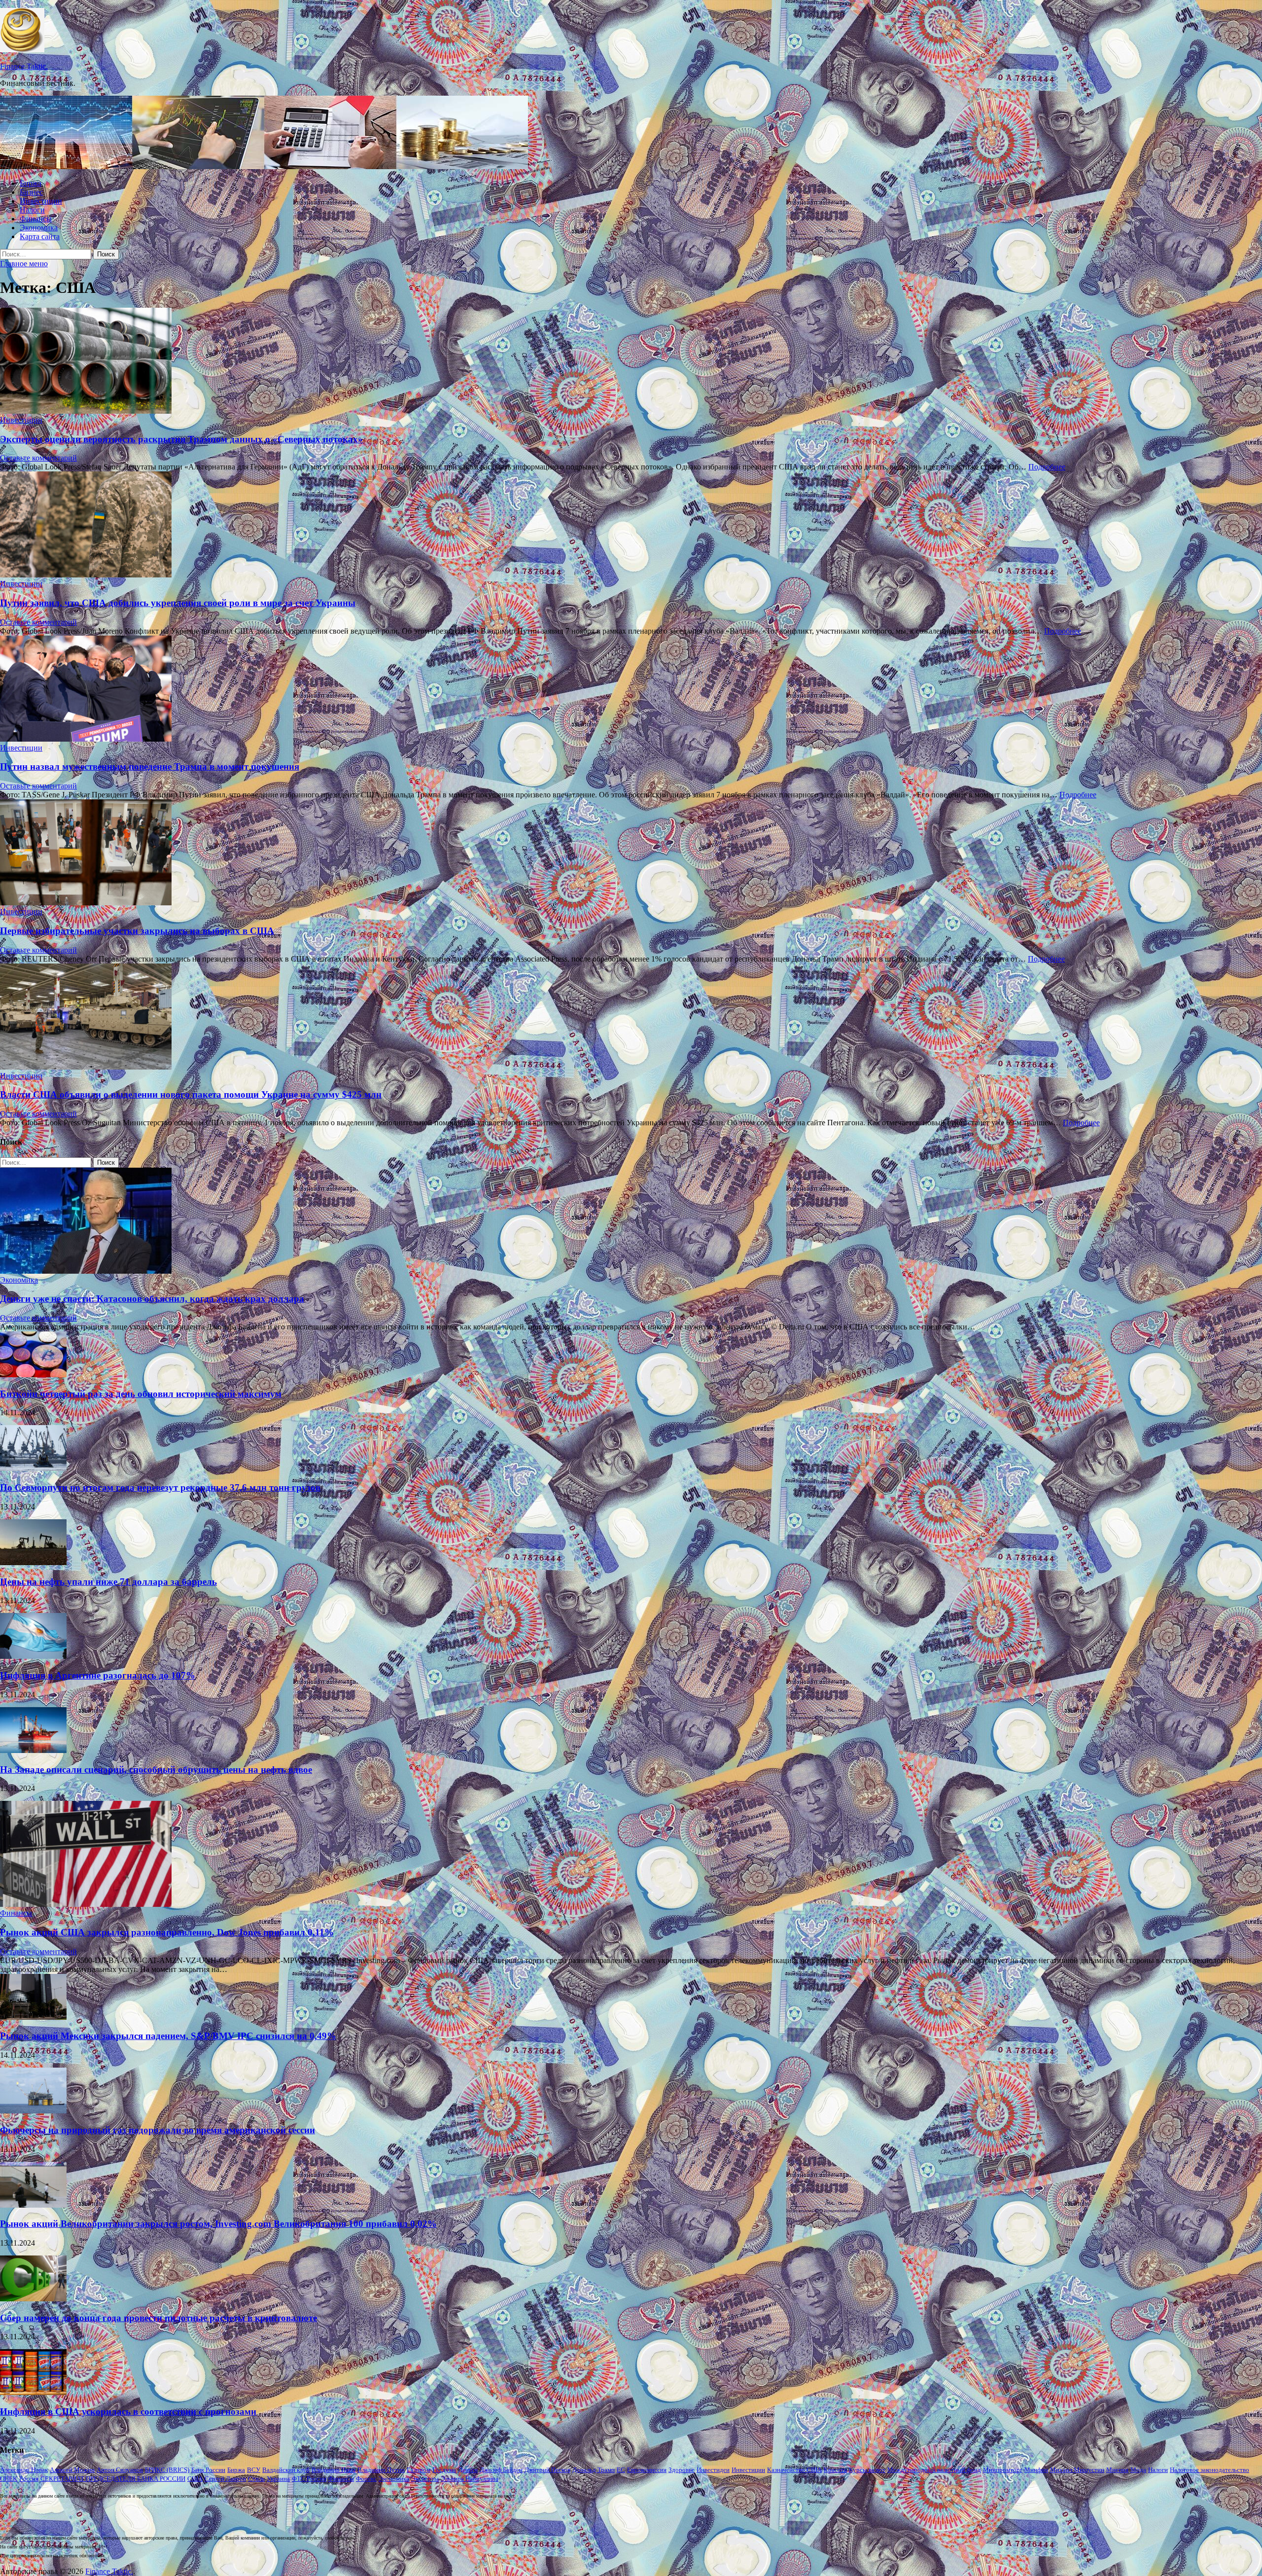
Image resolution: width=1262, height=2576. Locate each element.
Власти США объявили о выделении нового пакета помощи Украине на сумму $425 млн (191, 1094)
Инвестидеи (713, 2470)
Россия (29, 2479)
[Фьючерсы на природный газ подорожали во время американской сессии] (33, 2111)
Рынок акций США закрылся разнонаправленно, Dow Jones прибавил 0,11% (167, 1932)
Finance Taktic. (24, 66)
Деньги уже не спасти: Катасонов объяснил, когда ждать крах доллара (152, 1299)
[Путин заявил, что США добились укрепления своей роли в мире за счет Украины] (631, 525)
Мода (1138, 2470)
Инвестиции (41, 201)
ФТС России (309, 2479)
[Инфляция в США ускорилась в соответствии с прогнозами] (33, 2392)
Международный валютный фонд (934, 2470)
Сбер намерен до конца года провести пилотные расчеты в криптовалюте (158, 2318)
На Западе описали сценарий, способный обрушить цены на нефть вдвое (156, 1770)
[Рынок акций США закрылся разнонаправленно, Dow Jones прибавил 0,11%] (86, 1904)
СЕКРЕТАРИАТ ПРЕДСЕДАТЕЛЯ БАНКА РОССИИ (113, 2479)
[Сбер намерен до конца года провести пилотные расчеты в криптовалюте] (33, 2299)
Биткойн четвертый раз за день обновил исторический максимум (141, 1394)
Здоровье (682, 2470)
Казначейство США (794, 2470)
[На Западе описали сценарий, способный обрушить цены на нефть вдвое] (33, 1750)
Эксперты (425, 2479)
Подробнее (1047, 467)
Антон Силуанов (120, 2470)
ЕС (621, 2470)
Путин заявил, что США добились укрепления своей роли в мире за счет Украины (178, 603)
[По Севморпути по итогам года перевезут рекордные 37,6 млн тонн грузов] (33, 1468)
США (195, 2479)
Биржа (31, 183)
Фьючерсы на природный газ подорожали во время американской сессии (158, 2130)
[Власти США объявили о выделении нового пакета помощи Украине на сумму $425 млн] (631, 1018)
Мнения (1117, 2470)
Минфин (1036, 2470)
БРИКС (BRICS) (167, 2470)
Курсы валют (867, 2470)
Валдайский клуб (286, 2470)
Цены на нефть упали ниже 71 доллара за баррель (108, 1582)
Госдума (444, 2470)
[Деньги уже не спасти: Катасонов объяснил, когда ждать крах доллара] (86, 1271)
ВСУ (254, 2470)
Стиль (256, 2479)
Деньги (468, 2470)
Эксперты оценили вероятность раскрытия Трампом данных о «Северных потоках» (181, 439)
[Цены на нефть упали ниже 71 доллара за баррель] (33, 1562)
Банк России (208, 2470)
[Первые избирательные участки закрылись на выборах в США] (631, 853)
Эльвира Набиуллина (470, 2479)
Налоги (32, 210)
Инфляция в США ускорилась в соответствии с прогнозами (128, 2412)
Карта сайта (40, 236)
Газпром (419, 2470)
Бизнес (31, 192)
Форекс (366, 2479)
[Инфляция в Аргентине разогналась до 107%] (33, 1656)
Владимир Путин (381, 2470)
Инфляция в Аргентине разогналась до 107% (98, 1675)
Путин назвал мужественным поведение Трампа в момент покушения (150, 767)
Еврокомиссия (647, 2470)
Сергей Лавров (225, 2479)
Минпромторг (1003, 2470)
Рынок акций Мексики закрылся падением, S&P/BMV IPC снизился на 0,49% (168, 2036)
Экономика (39, 228)
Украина (278, 2479)
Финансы (36, 219)
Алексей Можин (72, 2470)
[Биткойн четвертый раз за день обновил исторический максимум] (33, 1375)
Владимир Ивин (333, 2470)
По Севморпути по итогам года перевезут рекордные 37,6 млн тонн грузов (160, 1487)
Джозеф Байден (501, 2470)
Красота (835, 2470)
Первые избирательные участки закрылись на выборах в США (137, 931)
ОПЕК (9, 2479)
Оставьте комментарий (38, 458)
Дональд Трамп (594, 2470)
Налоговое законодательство (1209, 2470)
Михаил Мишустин (1077, 2470)
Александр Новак (24, 2470)
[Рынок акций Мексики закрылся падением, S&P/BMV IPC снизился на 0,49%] (33, 2017)
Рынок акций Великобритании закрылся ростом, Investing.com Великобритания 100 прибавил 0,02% (218, 2224)
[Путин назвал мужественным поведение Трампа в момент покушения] (631, 690)
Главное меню (24, 264)
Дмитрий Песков (547, 2470)
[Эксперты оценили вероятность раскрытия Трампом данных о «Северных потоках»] (631, 362)
